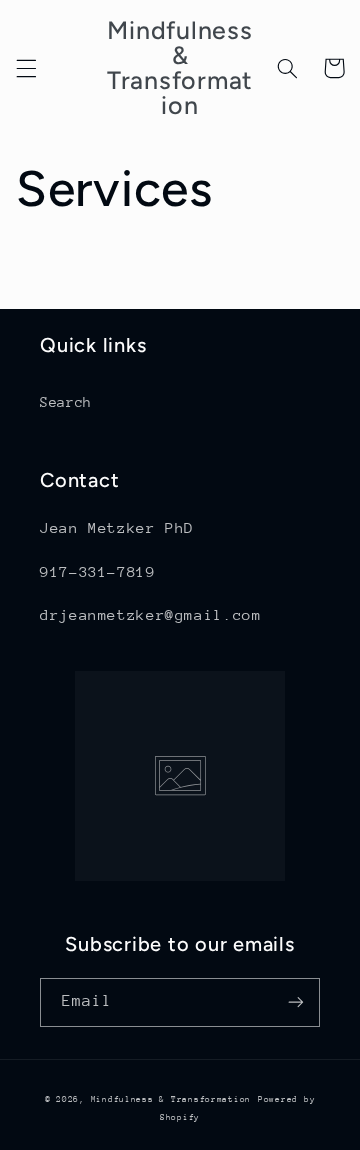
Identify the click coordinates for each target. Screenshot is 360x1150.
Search (66, 402)
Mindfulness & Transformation (171, 1099)
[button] (26, 68)
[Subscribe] (296, 1002)
